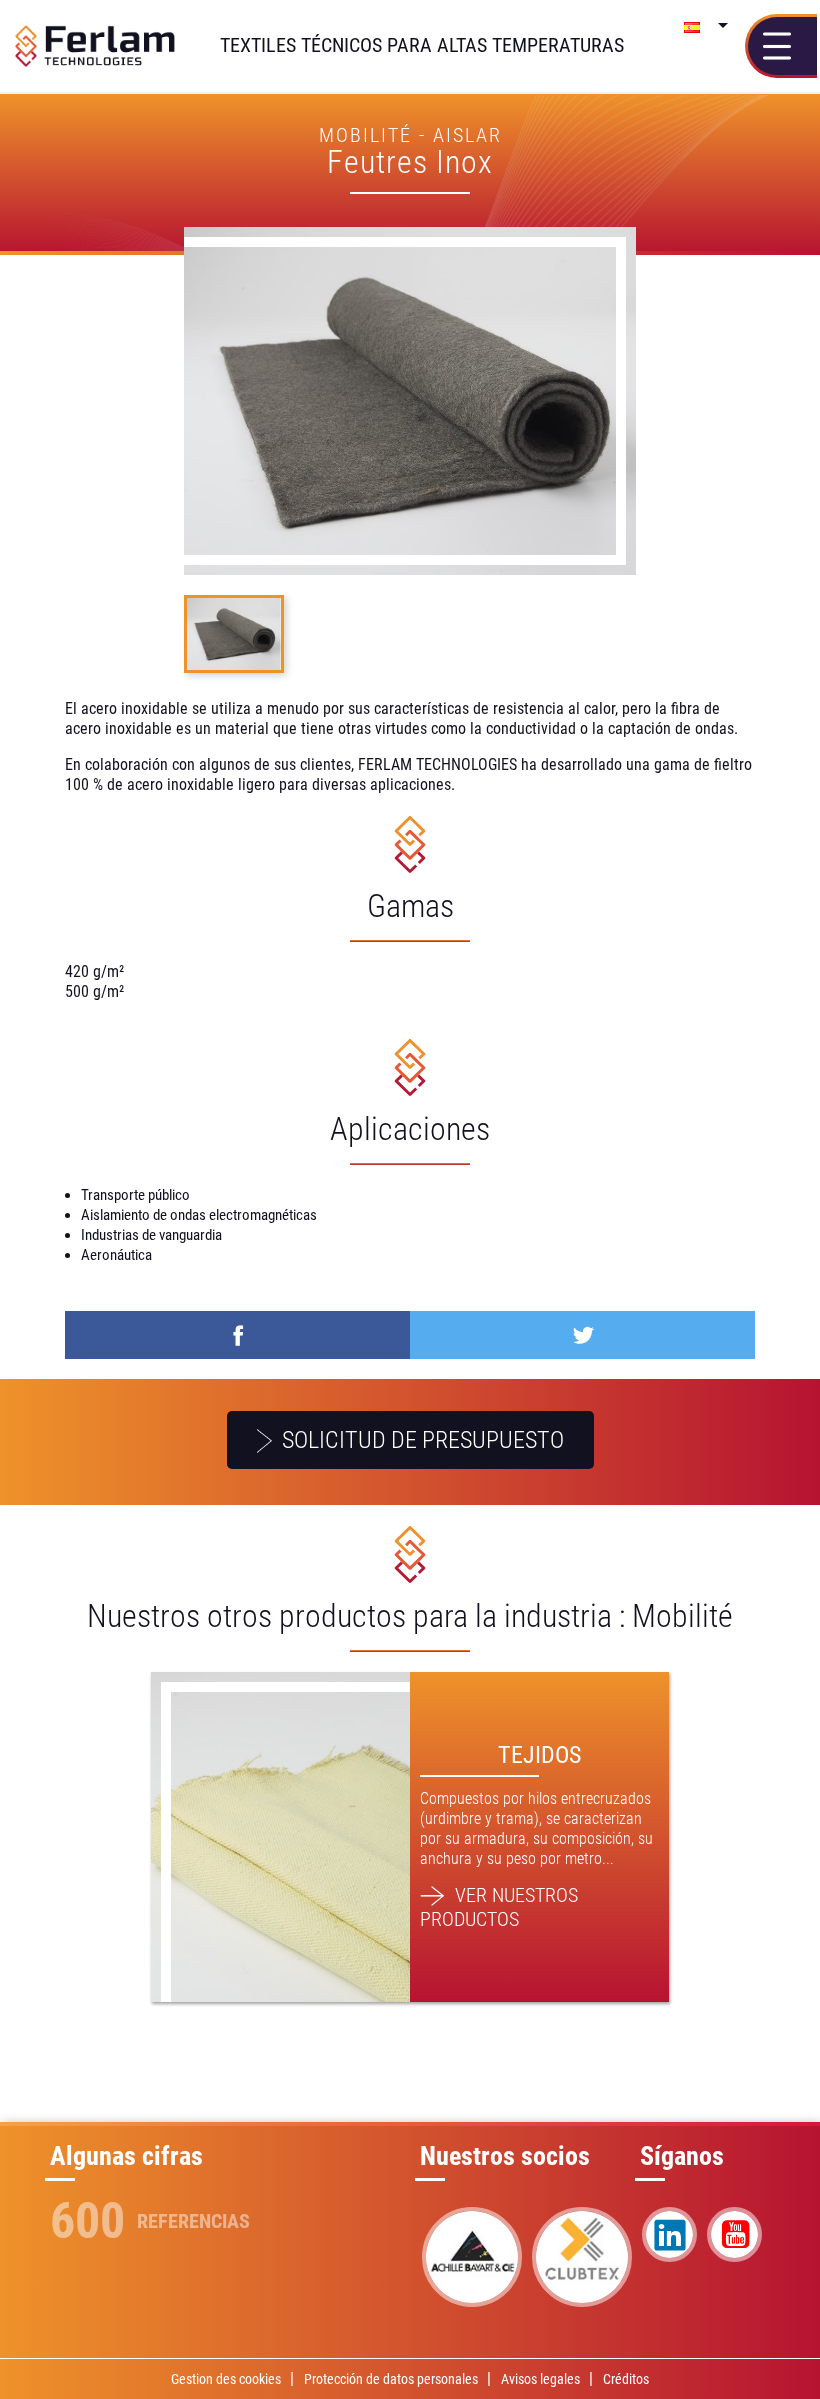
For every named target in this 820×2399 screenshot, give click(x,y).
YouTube (734, 2234)
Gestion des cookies (226, 2379)
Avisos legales (540, 2379)
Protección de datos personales (391, 2379)
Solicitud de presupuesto (420, 1440)
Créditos (626, 2379)
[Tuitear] (582, 1335)
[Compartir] (237, 1335)
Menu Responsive (782, 46)
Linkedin (669, 2234)
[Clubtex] (582, 2257)
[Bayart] (472, 2257)
